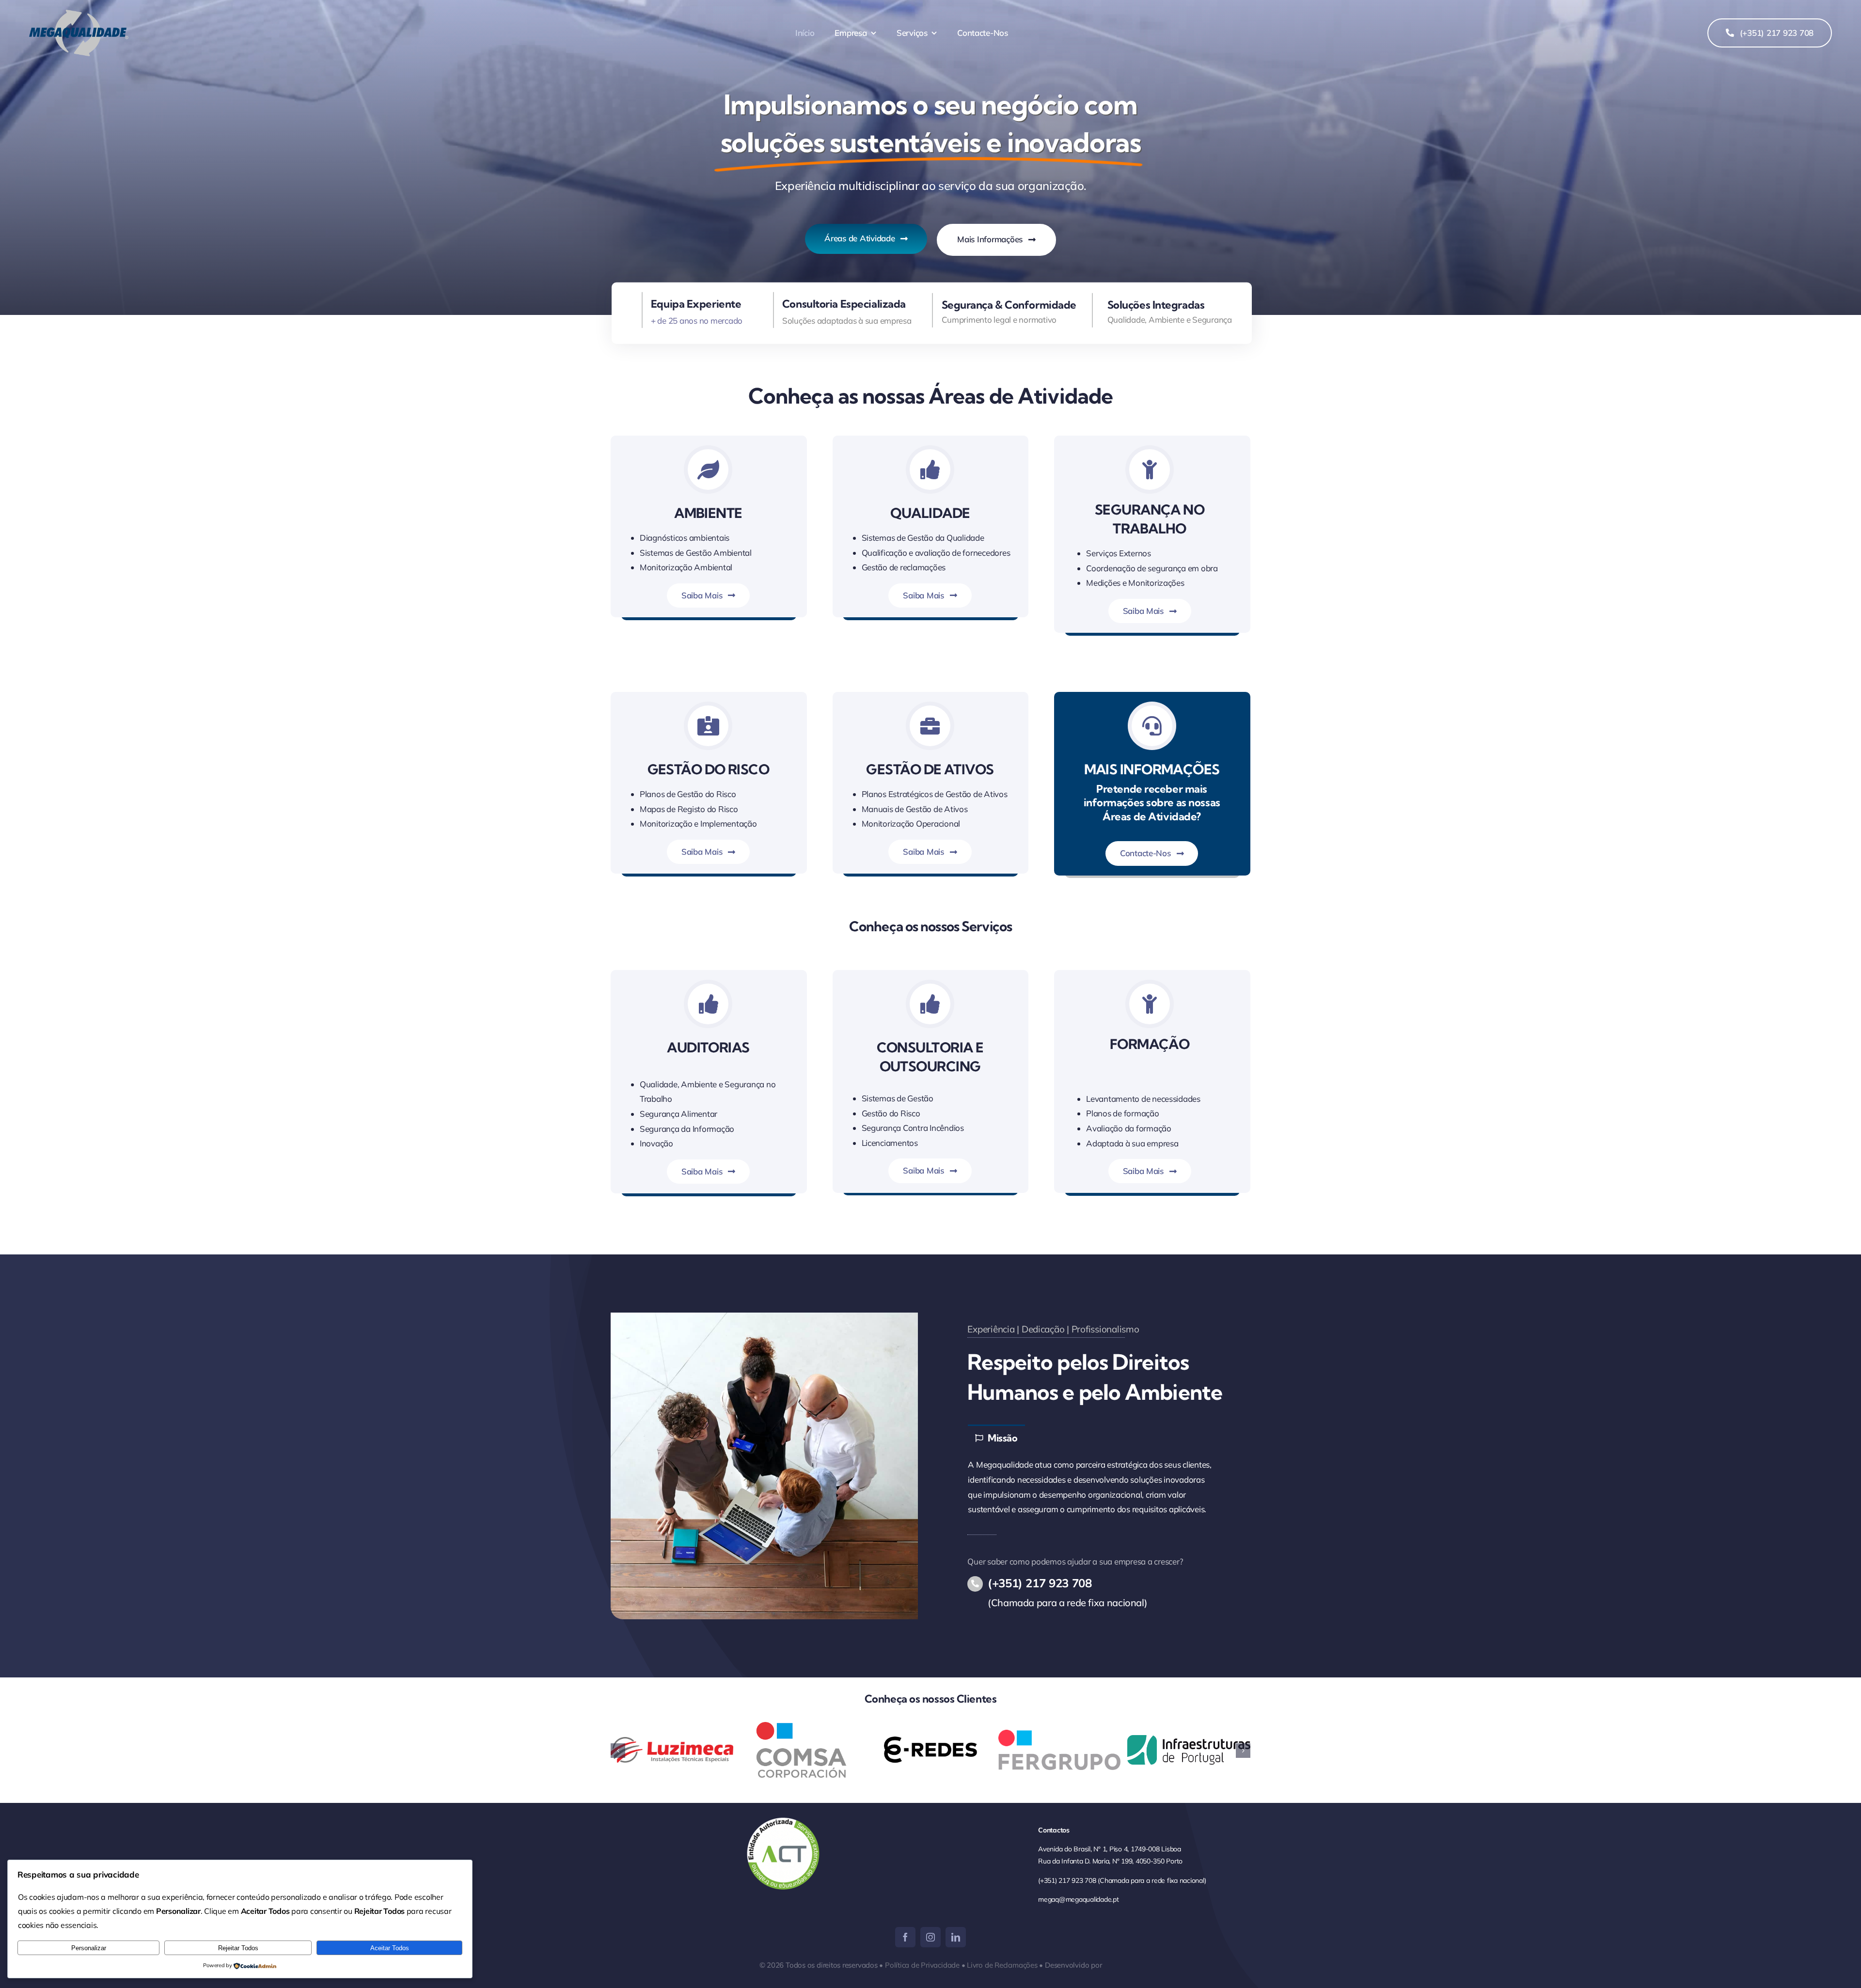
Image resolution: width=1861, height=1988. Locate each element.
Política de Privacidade (922, 1965)
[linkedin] (956, 1937)
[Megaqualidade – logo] (79, 14)
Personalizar (89, 1948)
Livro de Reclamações (1002, 1965)
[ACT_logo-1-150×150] (783, 1822)
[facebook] (905, 1937)
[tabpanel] (1097, 1487)
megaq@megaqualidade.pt (1078, 1899)
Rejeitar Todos (238, 1948)
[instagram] (930, 1937)
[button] (618, 1751)
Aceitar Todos (390, 1948)
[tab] (996, 1437)
